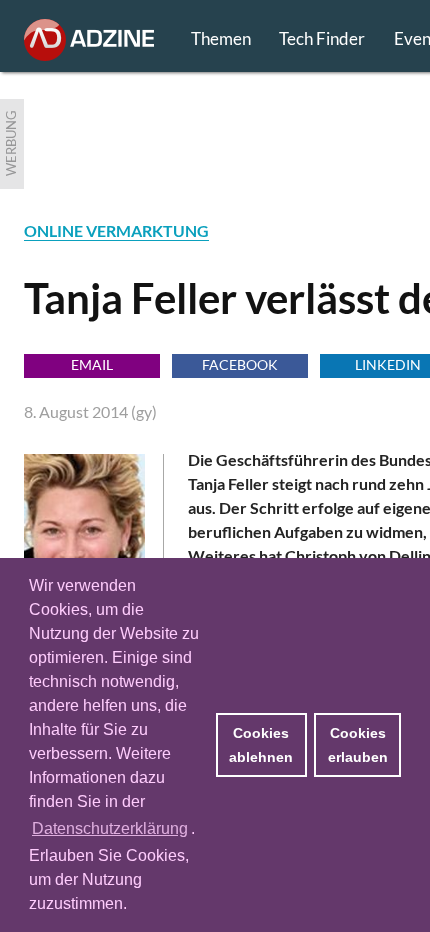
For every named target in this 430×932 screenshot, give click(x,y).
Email (92, 364)
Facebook (240, 364)
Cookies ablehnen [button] (261, 745)
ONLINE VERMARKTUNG (116, 230)
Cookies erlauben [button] (358, 745)
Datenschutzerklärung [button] (110, 828)
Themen (221, 38)
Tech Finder (322, 38)
